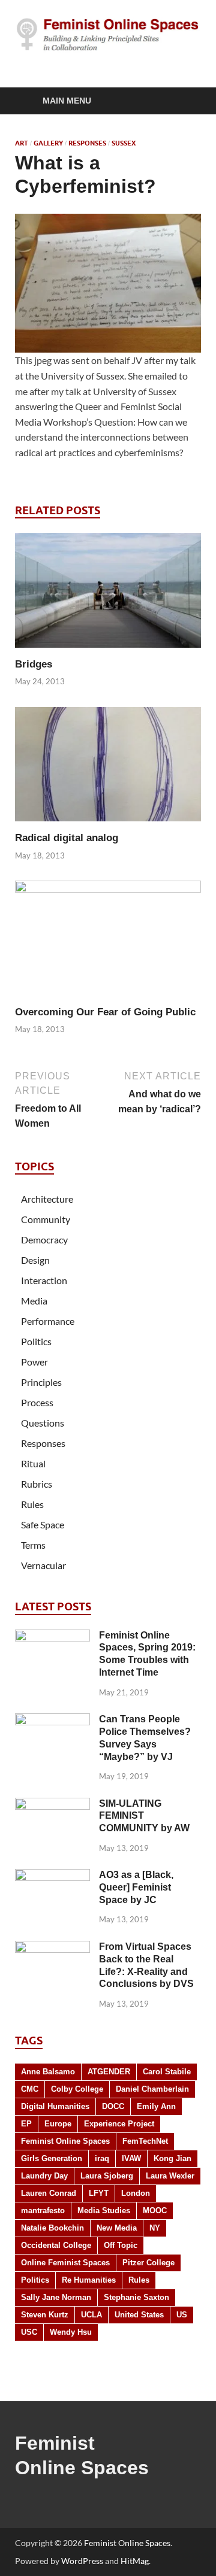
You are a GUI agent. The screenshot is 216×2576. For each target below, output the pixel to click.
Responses (87, 143)
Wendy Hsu (71, 2332)
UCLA (91, 2315)
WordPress (82, 2561)
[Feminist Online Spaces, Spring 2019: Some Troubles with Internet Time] (52, 1636)
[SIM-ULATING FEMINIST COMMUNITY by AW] (52, 1805)
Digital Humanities (55, 2106)
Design (35, 1260)
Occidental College (56, 2245)
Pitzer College (148, 2263)
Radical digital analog (67, 838)
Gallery (48, 143)
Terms (33, 1545)
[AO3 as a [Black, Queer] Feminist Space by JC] (52, 1876)
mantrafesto (43, 2211)
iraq (102, 2158)
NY (155, 2228)
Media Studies (104, 2211)
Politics (36, 1341)
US (182, 2315)
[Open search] (186, 101)
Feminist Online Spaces (65, 2141)
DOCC (113, 2106)
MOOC (155, 2211)
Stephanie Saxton (136, 2297)
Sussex (124, 143)
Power (34, 1362)
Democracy (44, 1240)
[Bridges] (108, 594)
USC (29, 2332)
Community (46, 1219)
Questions (43, 1423)
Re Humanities (89, 2280)
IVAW (131, 2158)
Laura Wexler (170, 2176)
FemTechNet (145, 2141)
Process (37, 1402)
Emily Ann (156, 2106)
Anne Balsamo (48, 2072)
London (136, 2193)
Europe (58, 2124)
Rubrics (37, 1484)
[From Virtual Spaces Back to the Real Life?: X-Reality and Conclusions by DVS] (52, 1948)
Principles (41, 1382)
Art (22, 143)
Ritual (33, 1463)
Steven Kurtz (45, 2315)
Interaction (44, 1280)
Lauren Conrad (49, 2193)
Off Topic (121, 2245)
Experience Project (119, 2124)
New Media (117, 2228)
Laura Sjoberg (107, 2176)
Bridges (34, 664)
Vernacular (43, 1565)
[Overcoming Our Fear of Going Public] (108, 942)
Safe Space (43, 1524)
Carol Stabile (167, 2072)
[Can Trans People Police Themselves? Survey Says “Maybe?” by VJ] (52, 1720)
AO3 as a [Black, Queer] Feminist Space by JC (136, 1887)
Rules (32, 1504)
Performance (48, 1321)
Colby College (77, 2089)
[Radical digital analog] (108, 768)
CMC (30, 2089)
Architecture (47, 1199)
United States (139, 2315)
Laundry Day (44, 2176)
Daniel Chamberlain (152, 2089)
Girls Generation (52, 2158)
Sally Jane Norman (56, 2297)
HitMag (135, 2561)
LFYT (99, 2193)
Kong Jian (172, 2158)
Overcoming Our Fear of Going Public (105, 1012)
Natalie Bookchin (52, 2228)
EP (26, 2124)
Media (34, 1301)
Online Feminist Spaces (65, 2263)
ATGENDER (109, 2072)
